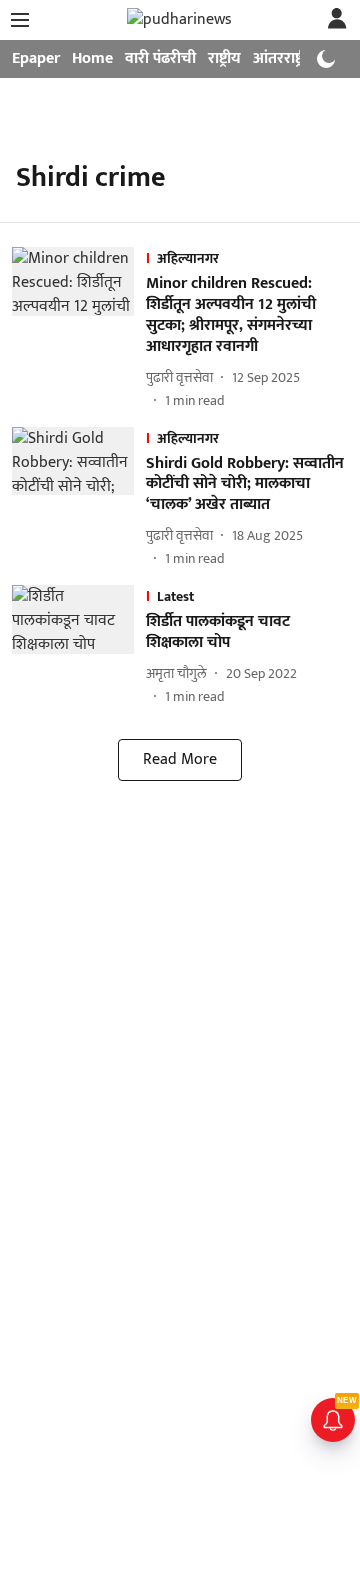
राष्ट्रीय (224, 58)
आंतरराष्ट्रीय (285, 58)
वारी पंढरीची (160, 58)
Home (92, 58)
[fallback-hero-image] (79, 328)
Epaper (36, 58)
